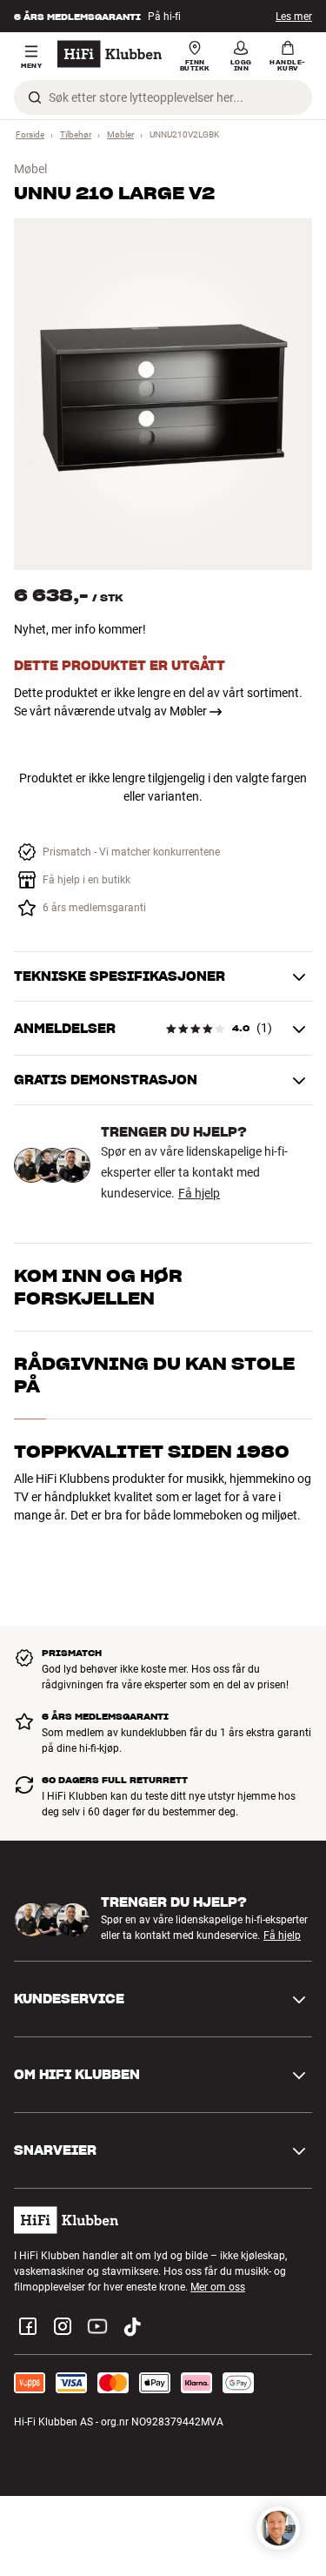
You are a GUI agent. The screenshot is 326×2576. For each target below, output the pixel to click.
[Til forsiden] (110, 54)
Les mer (294, 17)
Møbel (30, 169)
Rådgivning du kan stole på (154, 1375)
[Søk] (35, 97)
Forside (30, 134)
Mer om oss (218, 2287)
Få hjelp (199, 1193)
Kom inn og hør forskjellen (98, 1287)
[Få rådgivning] (278, 2528)
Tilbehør (76, 134)
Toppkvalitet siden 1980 (152, 1452)
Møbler (120, 134)
